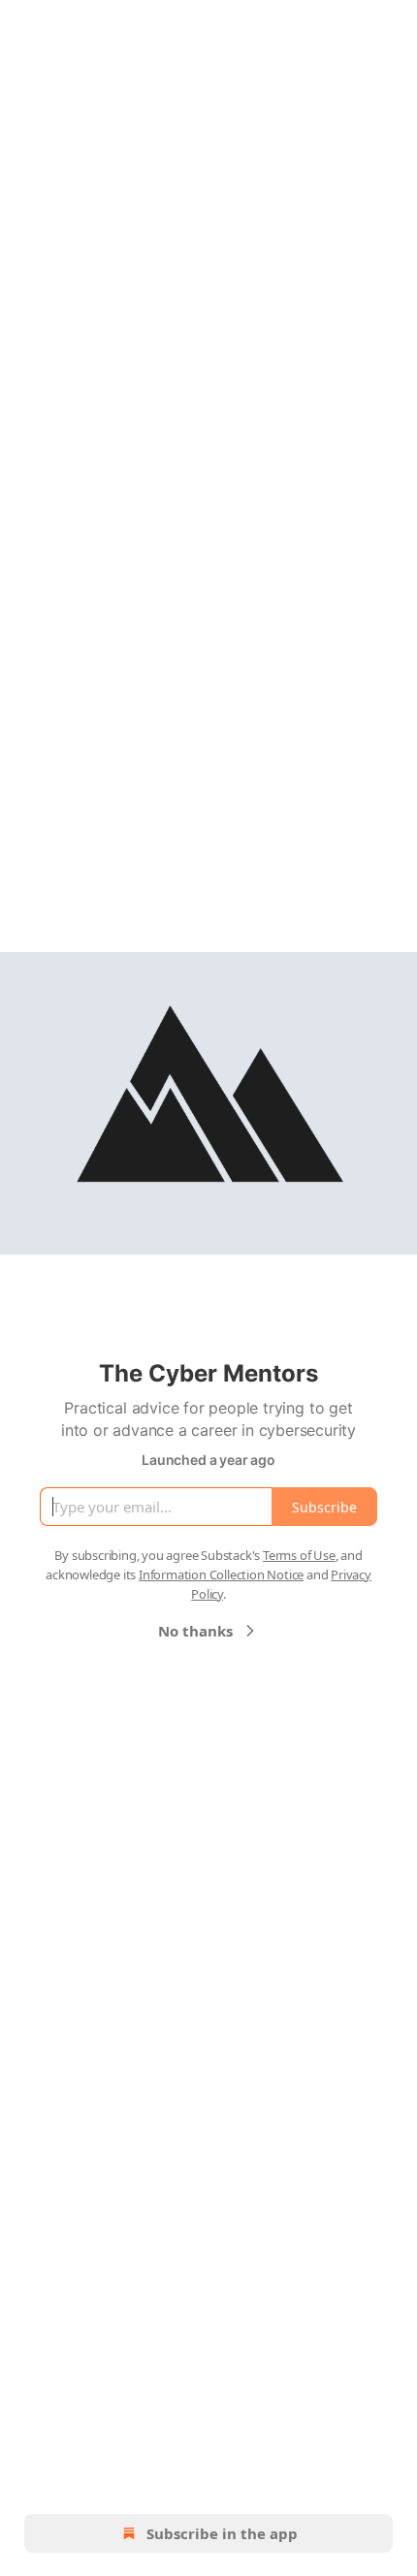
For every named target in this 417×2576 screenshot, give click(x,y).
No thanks (195, 1631)
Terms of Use (299, 1555)
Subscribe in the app (222, 2533)
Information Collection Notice (221, 1574)
